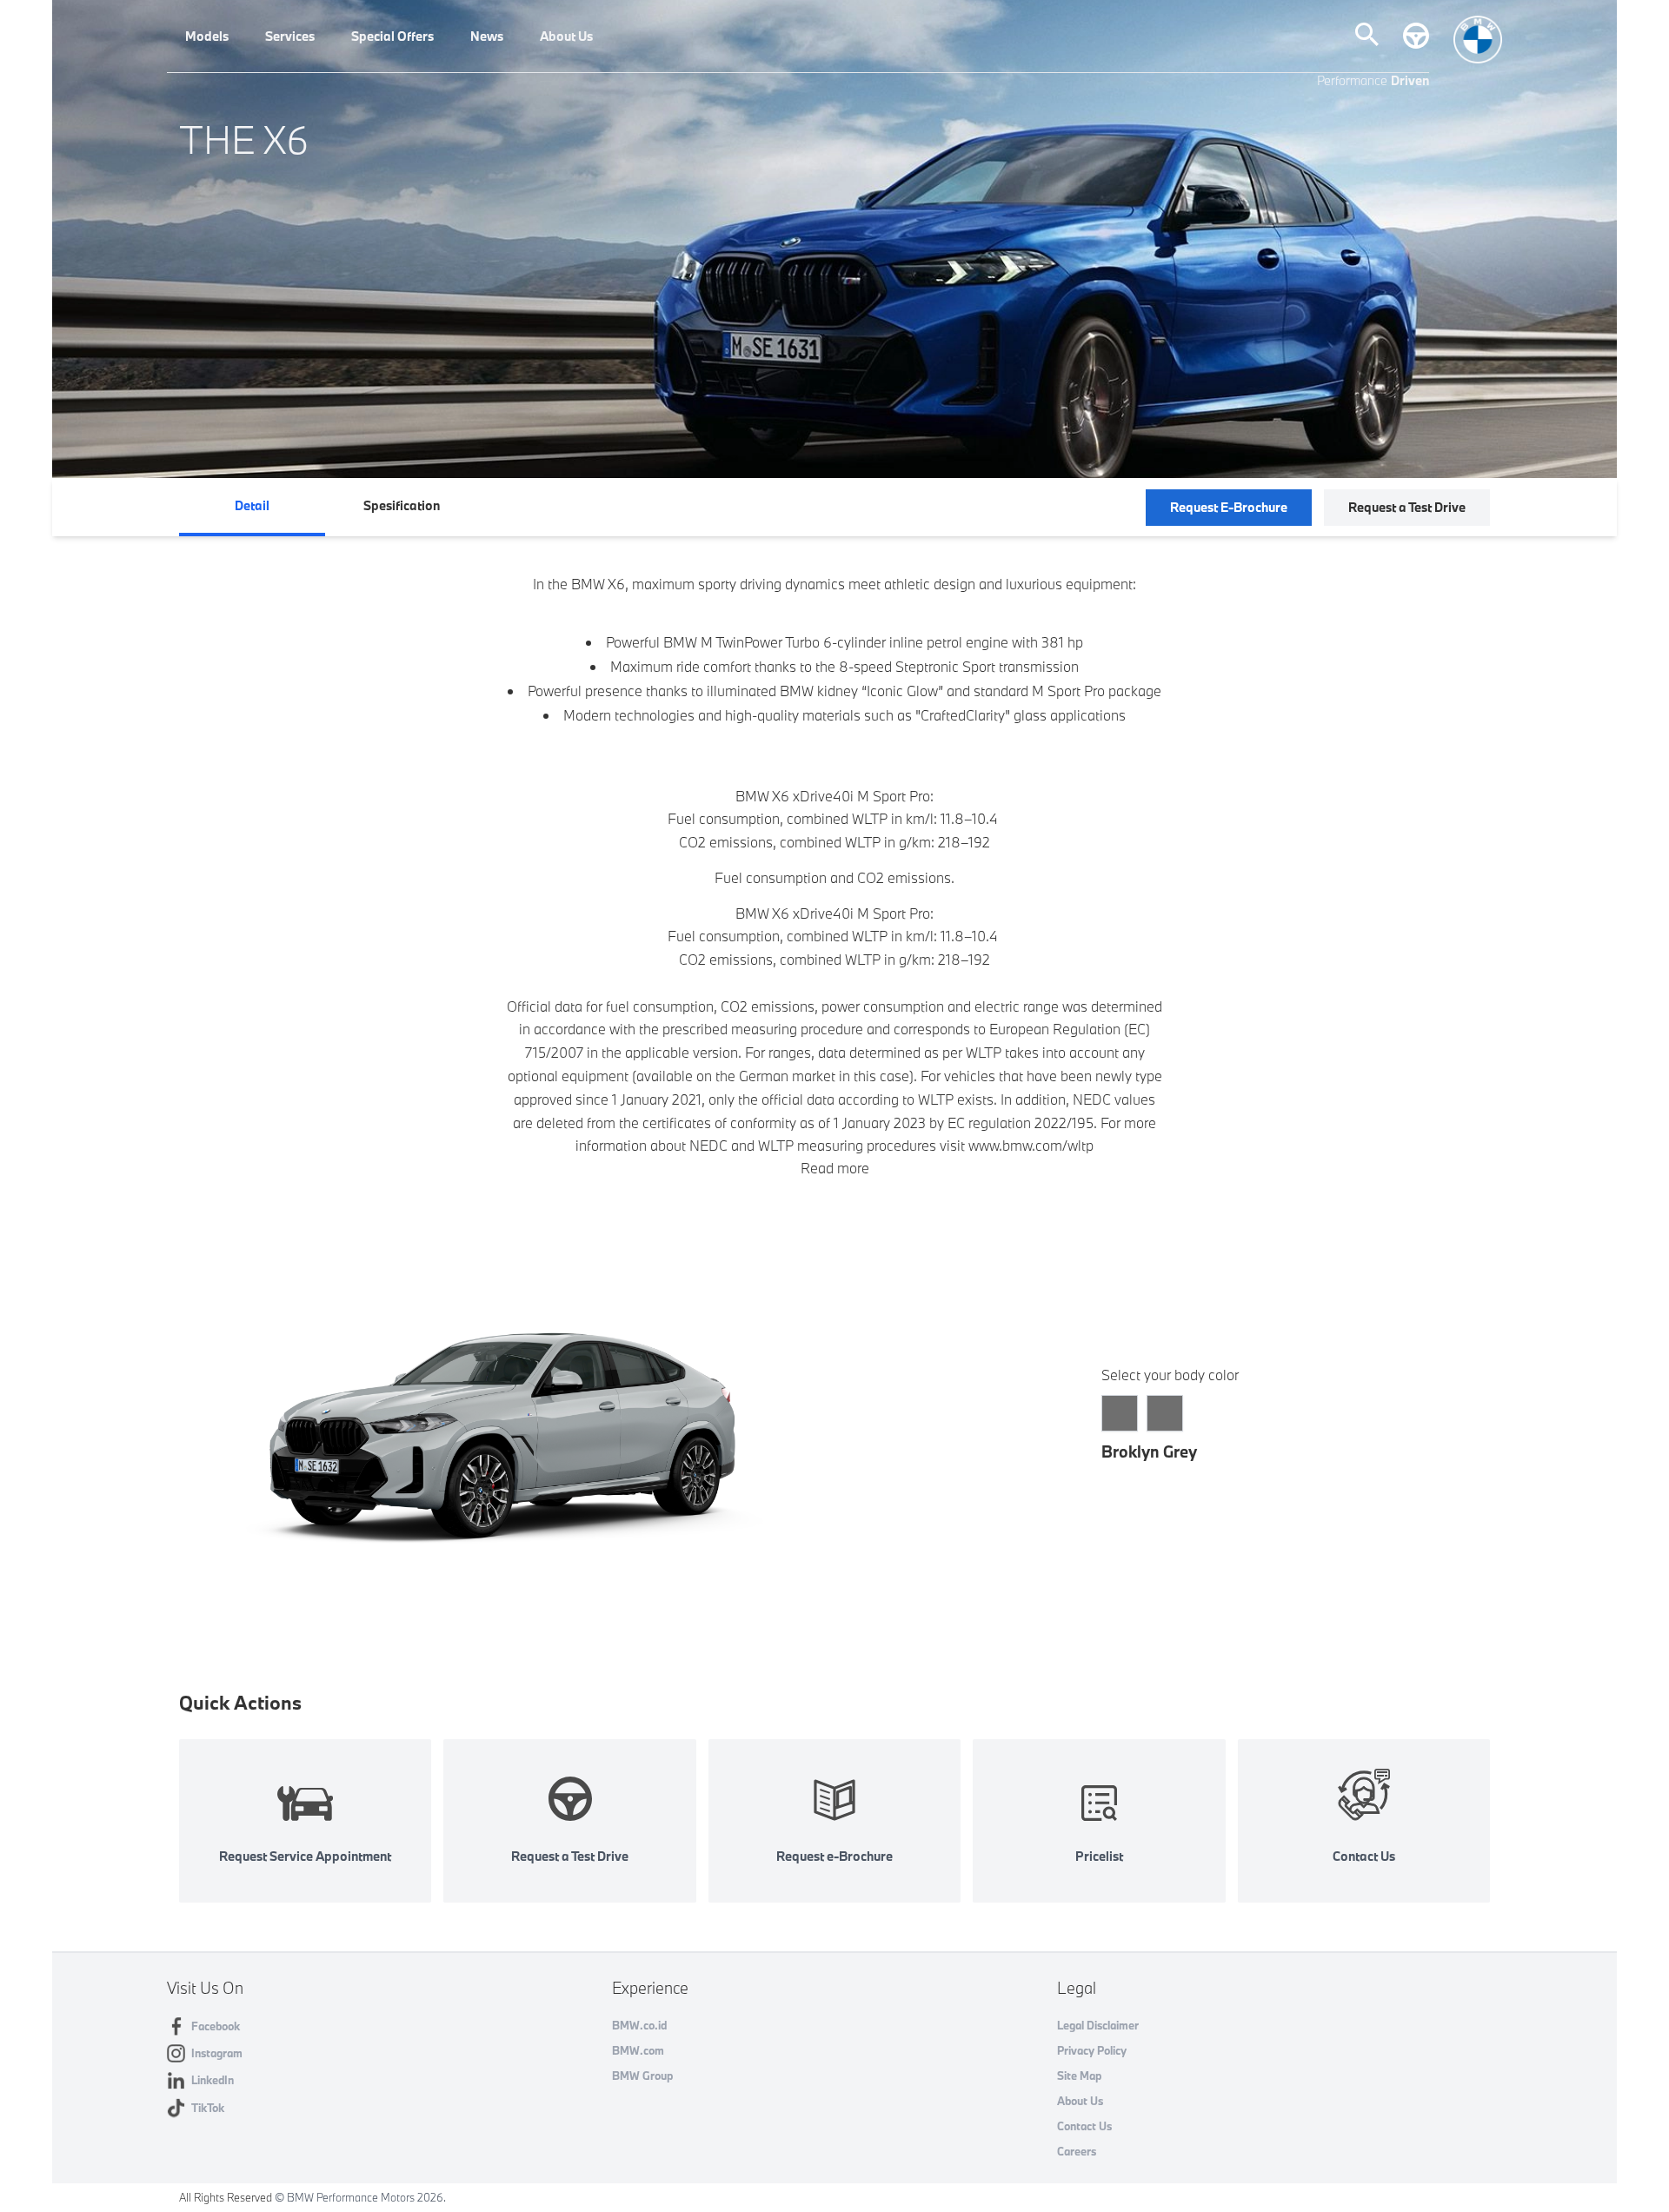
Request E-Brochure (1229, 507)
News (487, 36)
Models (207, 36)
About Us (566, 36)
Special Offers (392, 36)
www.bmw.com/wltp (1031, 1145)
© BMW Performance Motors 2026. (360, 2197)
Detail (252, 505)
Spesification (402, 505)
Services (290, 36)
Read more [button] (835, 1168)
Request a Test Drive (1407, 507)
